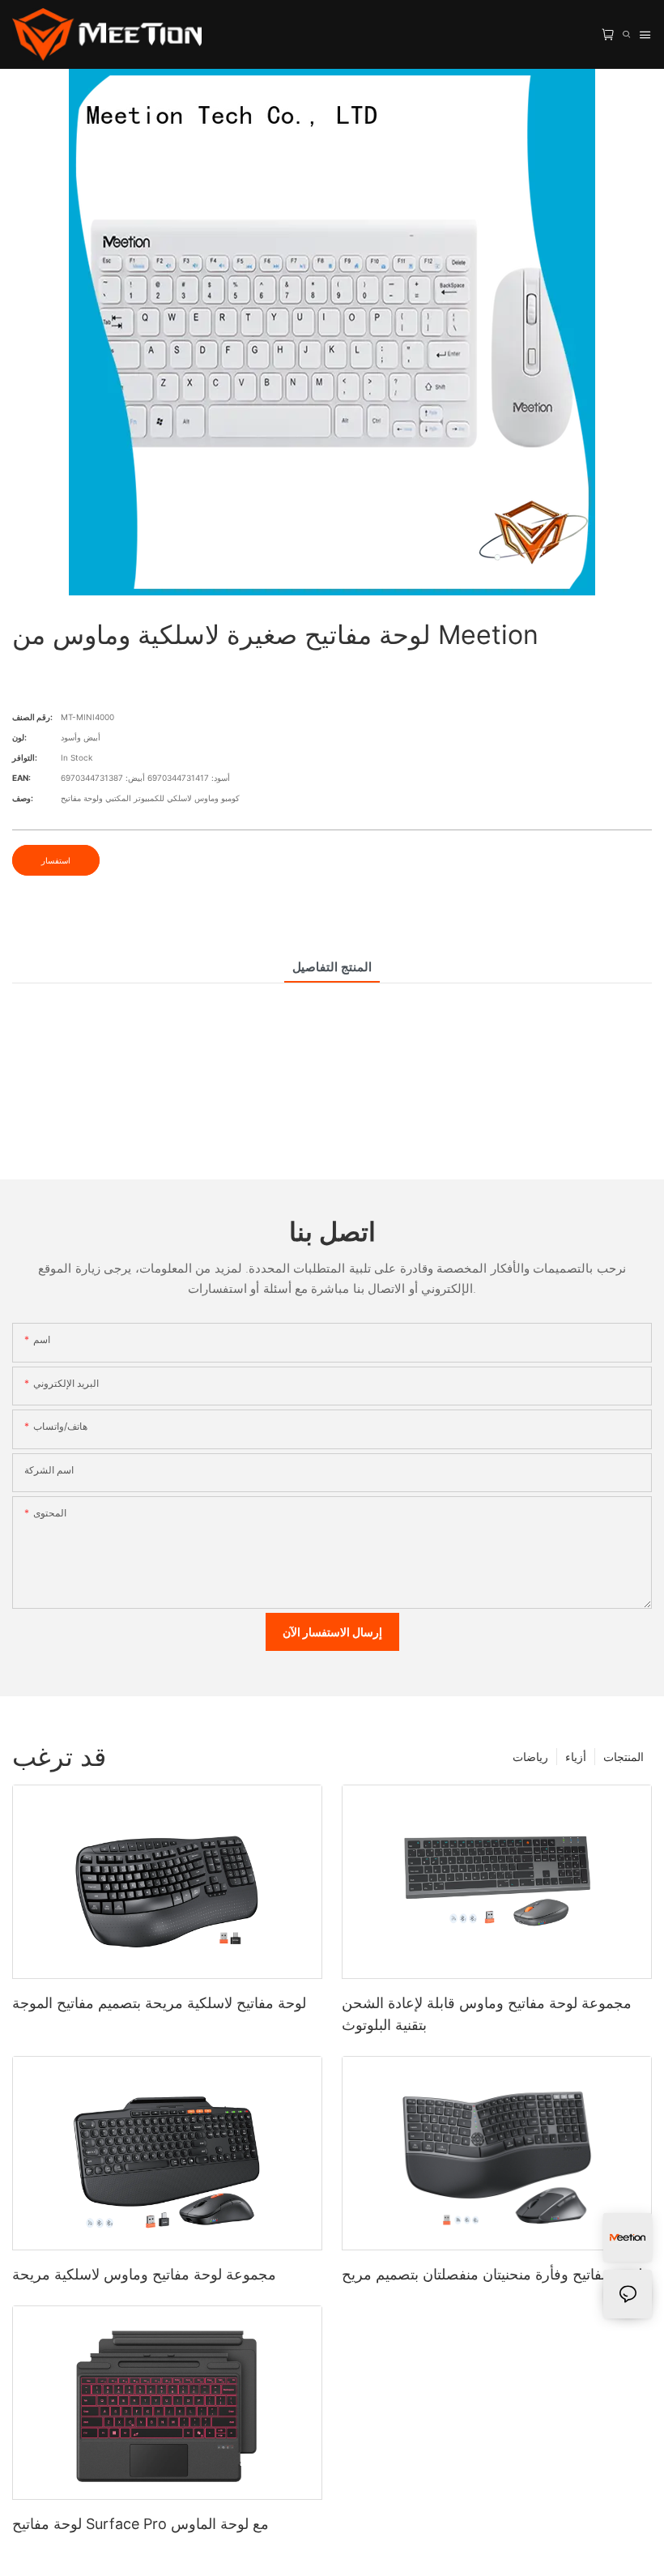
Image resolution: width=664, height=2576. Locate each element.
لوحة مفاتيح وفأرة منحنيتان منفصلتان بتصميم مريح (492, 2274)
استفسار (56, 860)
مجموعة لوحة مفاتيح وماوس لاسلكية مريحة (144, 2274)
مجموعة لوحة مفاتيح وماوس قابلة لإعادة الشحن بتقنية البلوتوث (487, 2014)
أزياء (576, 1757)
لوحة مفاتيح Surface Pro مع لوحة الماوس (140, 2524)
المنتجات (624, 1757)
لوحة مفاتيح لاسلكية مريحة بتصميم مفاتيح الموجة (159, 2003)
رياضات (530, 1757)
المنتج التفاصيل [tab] (332, 967)
